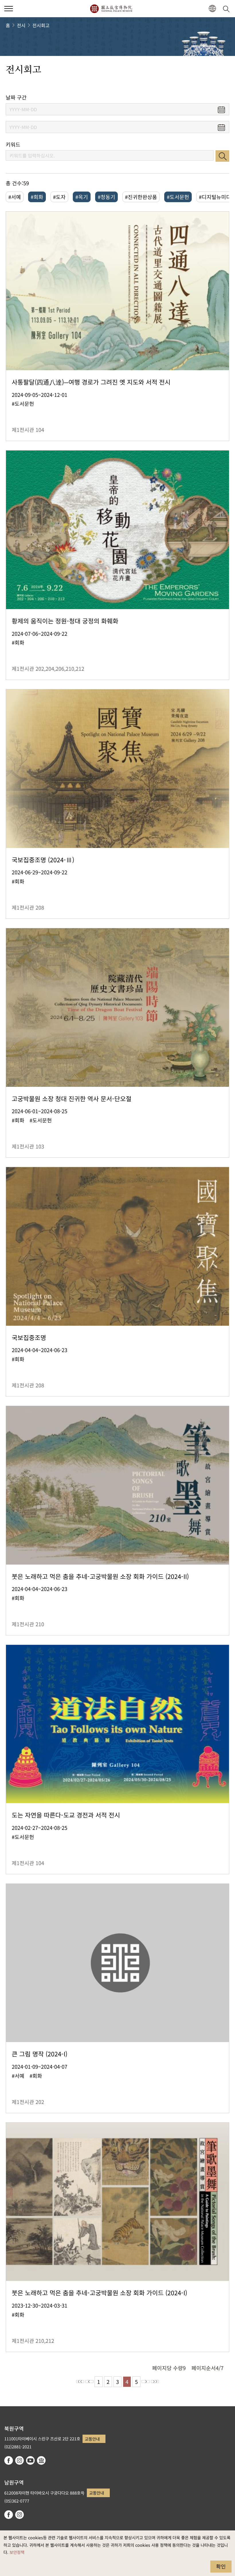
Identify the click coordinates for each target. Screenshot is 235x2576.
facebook (9, 2460)
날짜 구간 (16, 97)
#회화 (37, 197)
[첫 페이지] (80, 2382)
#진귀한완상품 (141, 197)
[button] (9, 9)
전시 (21, 25)
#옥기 (82, 197)
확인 (221, 2566)
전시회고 (41, 25)
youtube (30, 2460)
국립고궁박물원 (111, 9)
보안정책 (17, 2552)
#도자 (59, 197)
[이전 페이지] (89, 2382)
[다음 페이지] (146, 2382)
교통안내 (92, 2439)
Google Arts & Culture (41, 2460)
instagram (19, 2460)
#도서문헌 (178, 197)
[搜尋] (227, 9)
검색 (222, 156)
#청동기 (106, 197)
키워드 (13, 144)
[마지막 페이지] (155, 2382)
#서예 (15, 197)
